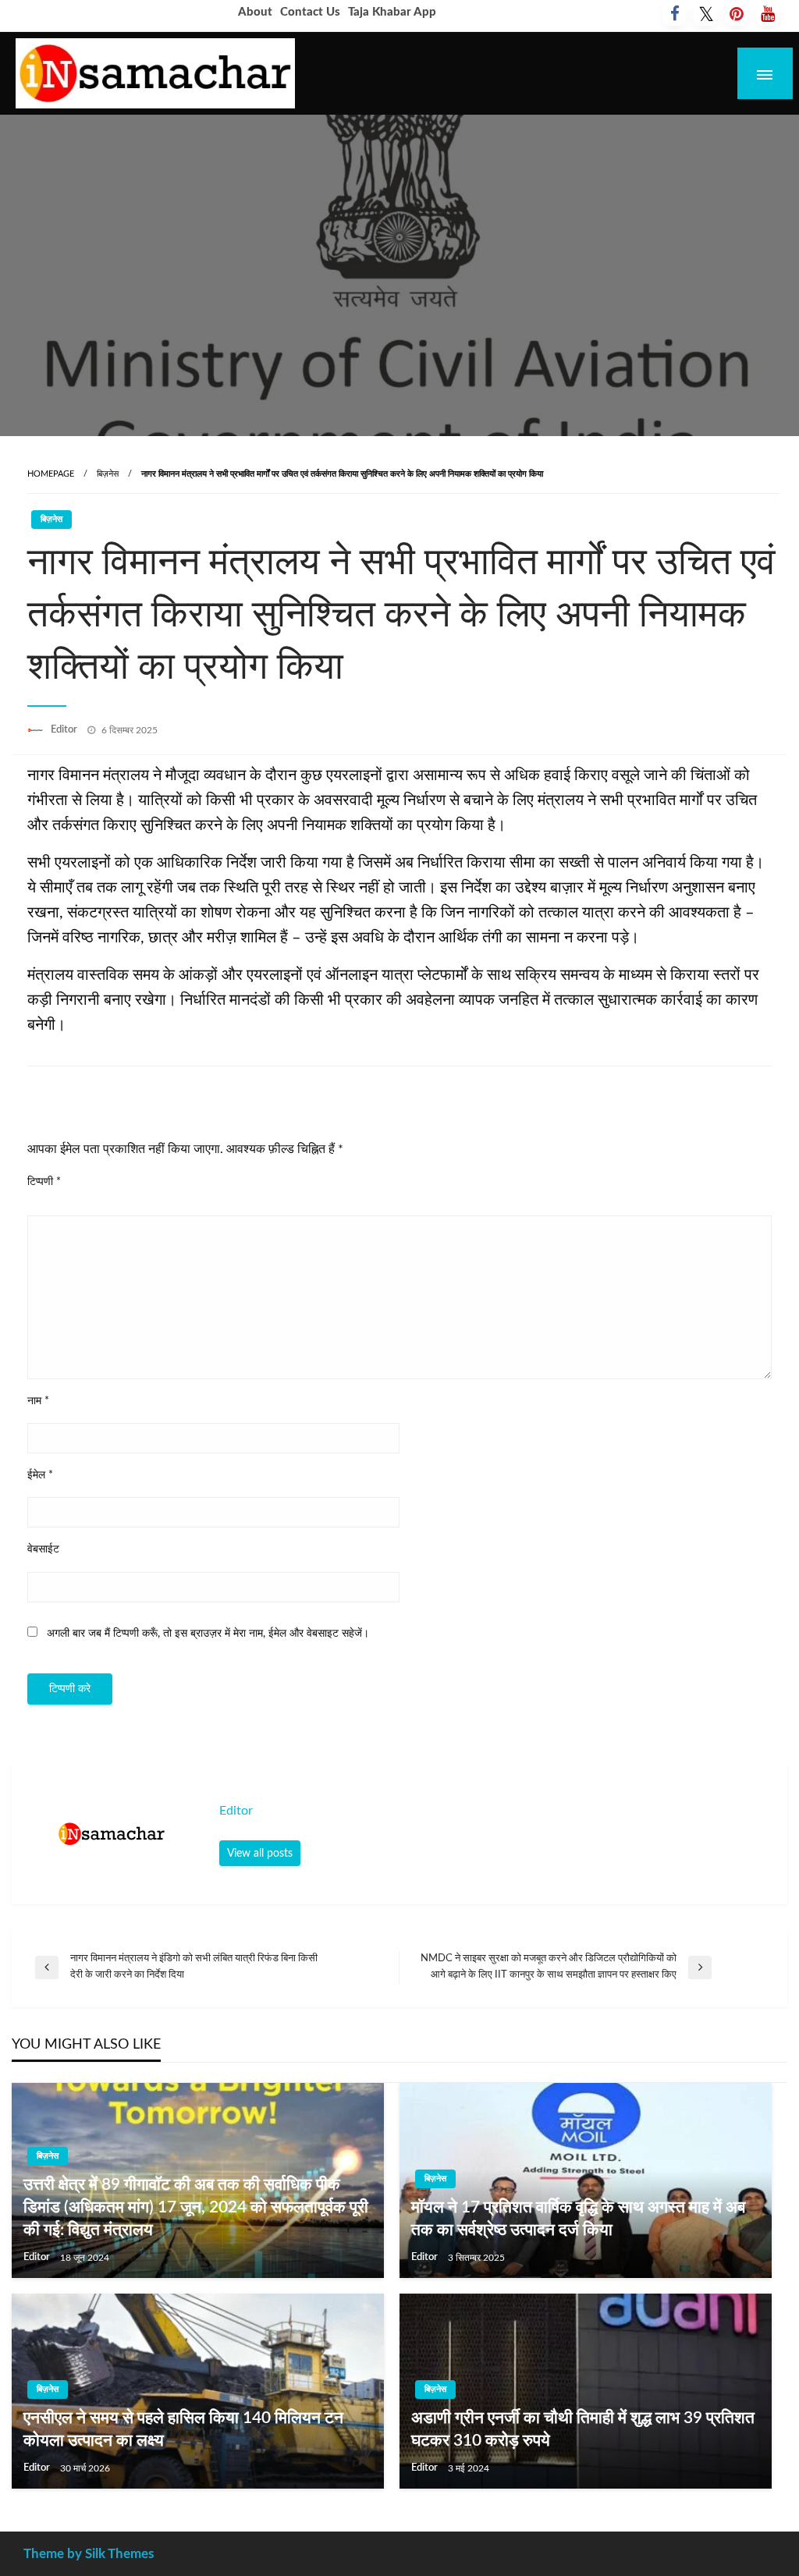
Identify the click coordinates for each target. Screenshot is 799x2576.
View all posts (260, 1853)
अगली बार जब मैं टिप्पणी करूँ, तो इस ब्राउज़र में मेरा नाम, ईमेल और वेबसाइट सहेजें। (208, 1634)
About (255, 12)
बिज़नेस (108, 474)
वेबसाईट (43, 1549)
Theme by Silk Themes (89, 2554)
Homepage (51, 474)
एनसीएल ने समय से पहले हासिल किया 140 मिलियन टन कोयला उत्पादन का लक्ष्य (183, 2429)
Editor (65, 730)
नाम (38, 1401)
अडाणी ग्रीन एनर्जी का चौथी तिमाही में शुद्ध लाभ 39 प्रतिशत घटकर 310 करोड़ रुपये (583, 2429)
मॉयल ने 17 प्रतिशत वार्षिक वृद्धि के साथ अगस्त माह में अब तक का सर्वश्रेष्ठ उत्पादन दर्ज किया (578, 2219)
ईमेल (40, 1475)
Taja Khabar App (392, 12)
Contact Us (310, 12)
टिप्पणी (44, 1182)
